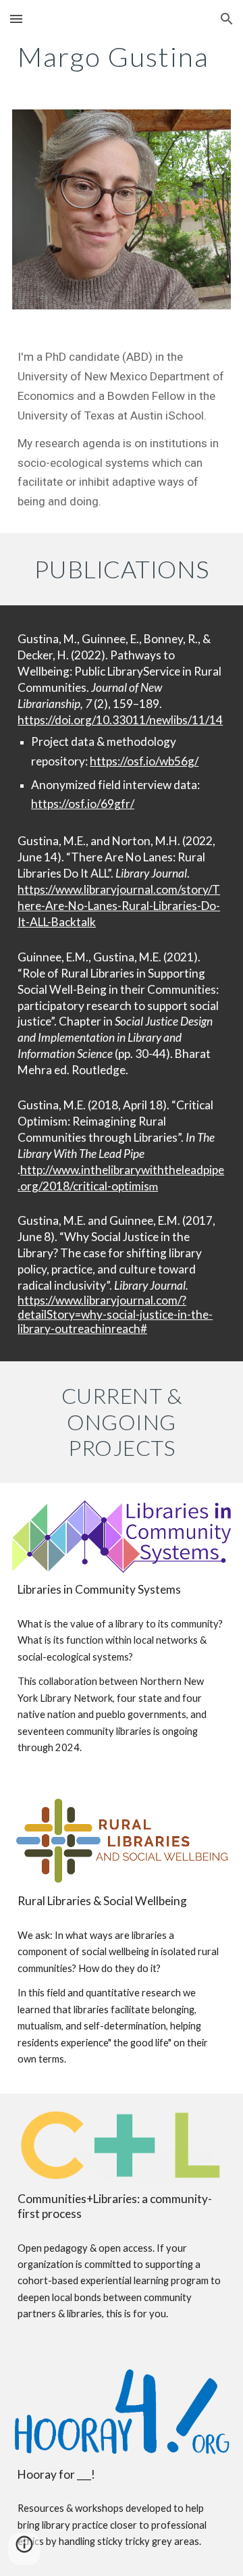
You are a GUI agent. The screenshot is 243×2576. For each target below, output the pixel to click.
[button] (16, 19)
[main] (122, 57)
